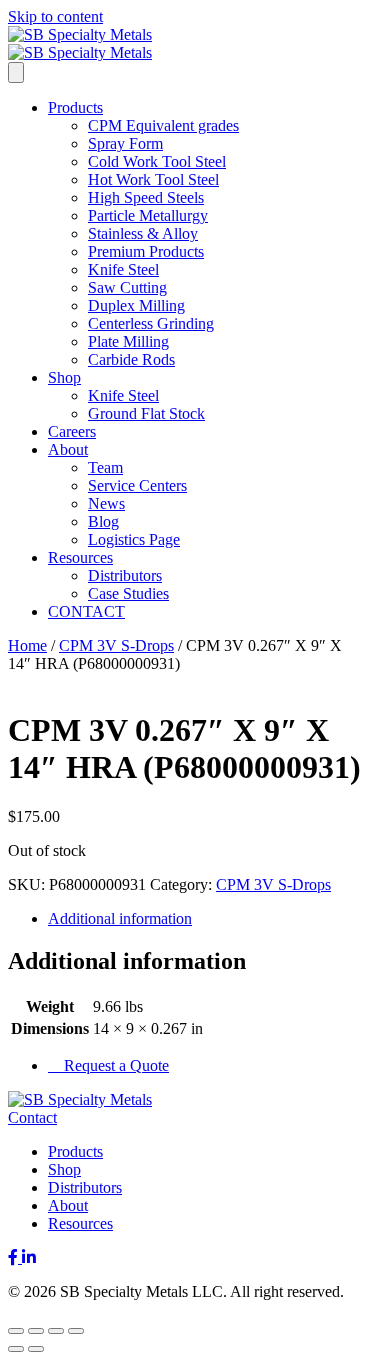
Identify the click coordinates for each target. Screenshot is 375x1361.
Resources (80, 557)
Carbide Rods (131, 359)
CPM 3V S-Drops (116, 645)
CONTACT (86, 611)
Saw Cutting (127, 287)
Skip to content (55, 16)
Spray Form (125, 143)
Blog (103, 521)
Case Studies (128, 593)
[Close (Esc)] (76, 1331)
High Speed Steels (146, 197)
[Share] (56, 1331)
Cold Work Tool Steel (157, 161)
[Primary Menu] (16, 72)
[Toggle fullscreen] (36, 1331)
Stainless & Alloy (143, 233)
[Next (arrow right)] (36, 1349)
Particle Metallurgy (148, 215)
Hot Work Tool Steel (153, 179)
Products (75, 107)
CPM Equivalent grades (163, 125)
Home (27, 645)
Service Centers (137, 485)
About (68, 449)
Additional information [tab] (120, 918)
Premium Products (146, 251)
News (106, 503)
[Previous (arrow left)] (16, 1349)
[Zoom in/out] (16, 1331)
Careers (72, 431)
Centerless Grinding (151, 323)
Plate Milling (128, 341)
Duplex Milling (136, 305)
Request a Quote (114, 1065)
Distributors (125, 575)
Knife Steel (123, 269)
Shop (64, 377)
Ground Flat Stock (146, 413)
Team (105, 467)
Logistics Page (134, 539)
